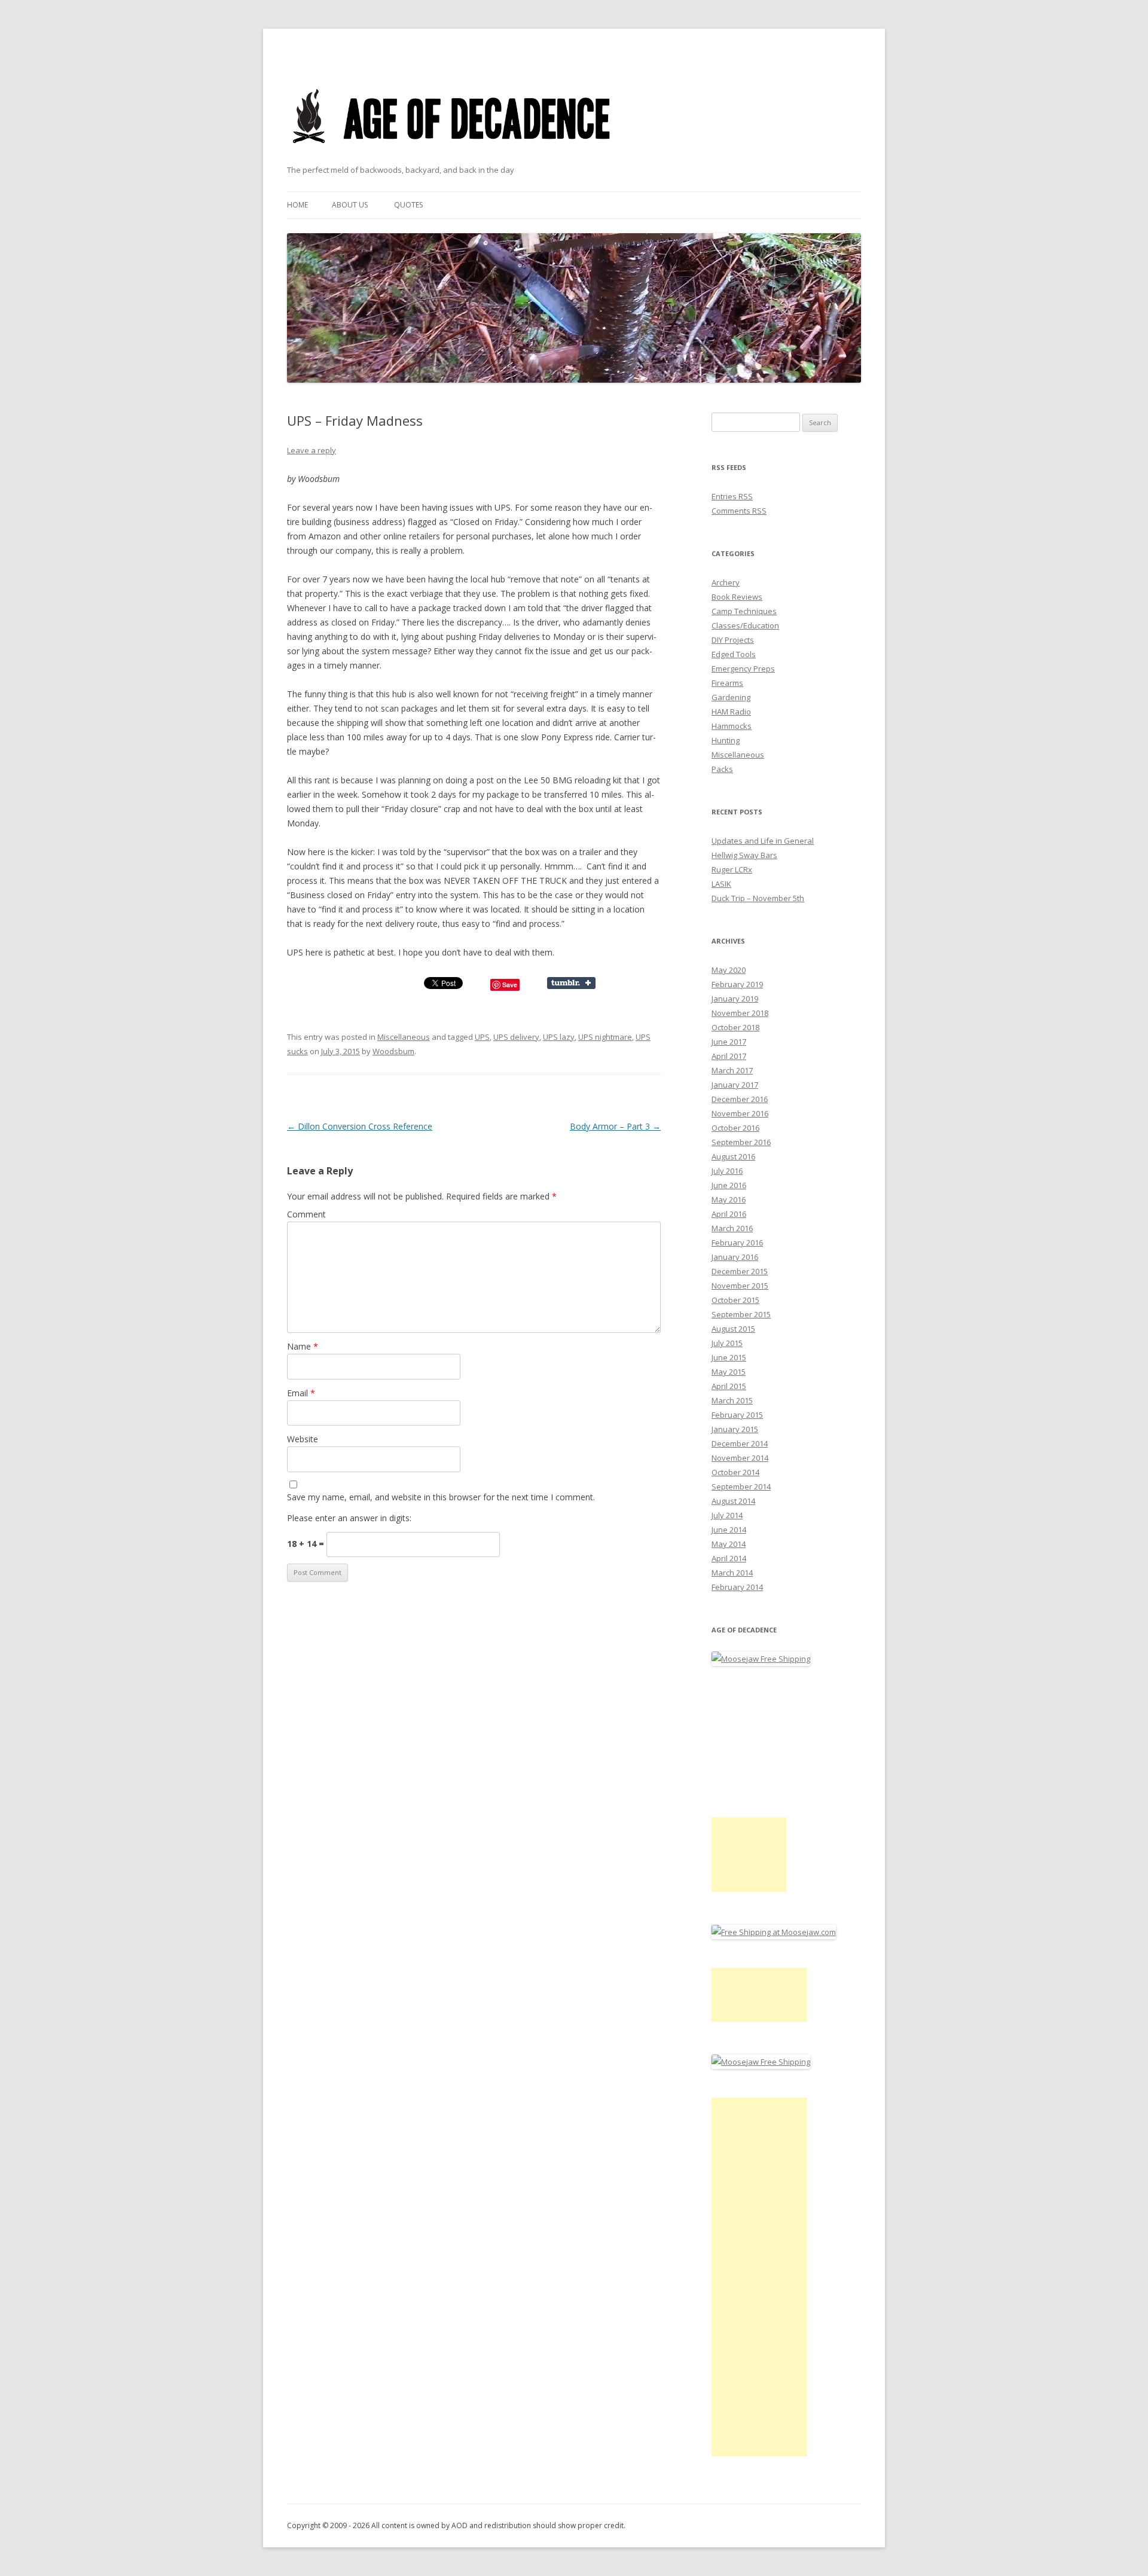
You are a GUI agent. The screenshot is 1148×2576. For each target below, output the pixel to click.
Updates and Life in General (763, 841)
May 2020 (729, 970)
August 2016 (733, 1156)
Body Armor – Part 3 (615, 1126)
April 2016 (729, 1214)
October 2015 (735, 1300)
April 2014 (729, 1558)
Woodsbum (393, 1051)
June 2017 (729, 1042)
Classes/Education (745, 625)
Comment (306, 1214)
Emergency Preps (743, 669)
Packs (722, 769)
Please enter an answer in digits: (349, 1518)
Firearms (727, 683)
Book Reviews (737, 597)
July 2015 (727, 1343)
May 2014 (729, 1544)
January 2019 (735, 999)
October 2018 (735, 1027)
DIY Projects (733, 640)
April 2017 (729, 1056)
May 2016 (729, 1200)
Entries (732, 496)
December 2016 (740, 1099)
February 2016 (737, 1243)
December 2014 (740, 1443)
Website (303, 1439)
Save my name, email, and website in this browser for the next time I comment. (441, 1497)
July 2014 (727, 1515)
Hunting (726, 740)
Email (301, 1393)
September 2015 (741, 1314)
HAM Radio (731, 712)
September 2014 (741, 1487)
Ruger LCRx (732, 869)
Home (297, 205)
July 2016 (727, 1171)
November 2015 (740, 1286)
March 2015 (732, 1400)
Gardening (731, 697)
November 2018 (740, 1013)
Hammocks (732, 726)
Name (303, 1346)
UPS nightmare (605, 1037)
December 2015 (740, 1271)
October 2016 (735, 1128)
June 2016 (729, 1185)
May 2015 (729, 1372)
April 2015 (729, 1386)
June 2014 (729, 1530)
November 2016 (740, 1113)
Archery (726, 582)
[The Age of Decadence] (452, 158)
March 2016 (732, 1228)
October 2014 (735, 1472)
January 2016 (735, 1257)
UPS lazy (559, 1037)
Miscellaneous (404, 1037)
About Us (350, 205)
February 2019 (737, 984)
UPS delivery (516, 1037)
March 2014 (732, 1573)
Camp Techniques (744, 611)
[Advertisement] (749, 1855)
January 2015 (735, 1429)
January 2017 (735, 1085)
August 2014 (733, 1501)
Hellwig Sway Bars (744, 855)
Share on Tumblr (571, 983)
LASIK (721, 884)
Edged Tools (734, 654)
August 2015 (733, 1329)
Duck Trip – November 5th (758, 898)
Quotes (408, 205)
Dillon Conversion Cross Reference (360, 1126)
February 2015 (737, 1415)
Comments (739, 511)
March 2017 (732, 1070)
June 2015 (729, 1357)
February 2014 (737, 1587)
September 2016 (741, 1142)
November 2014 (740, 1458)
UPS (482, 1037)
